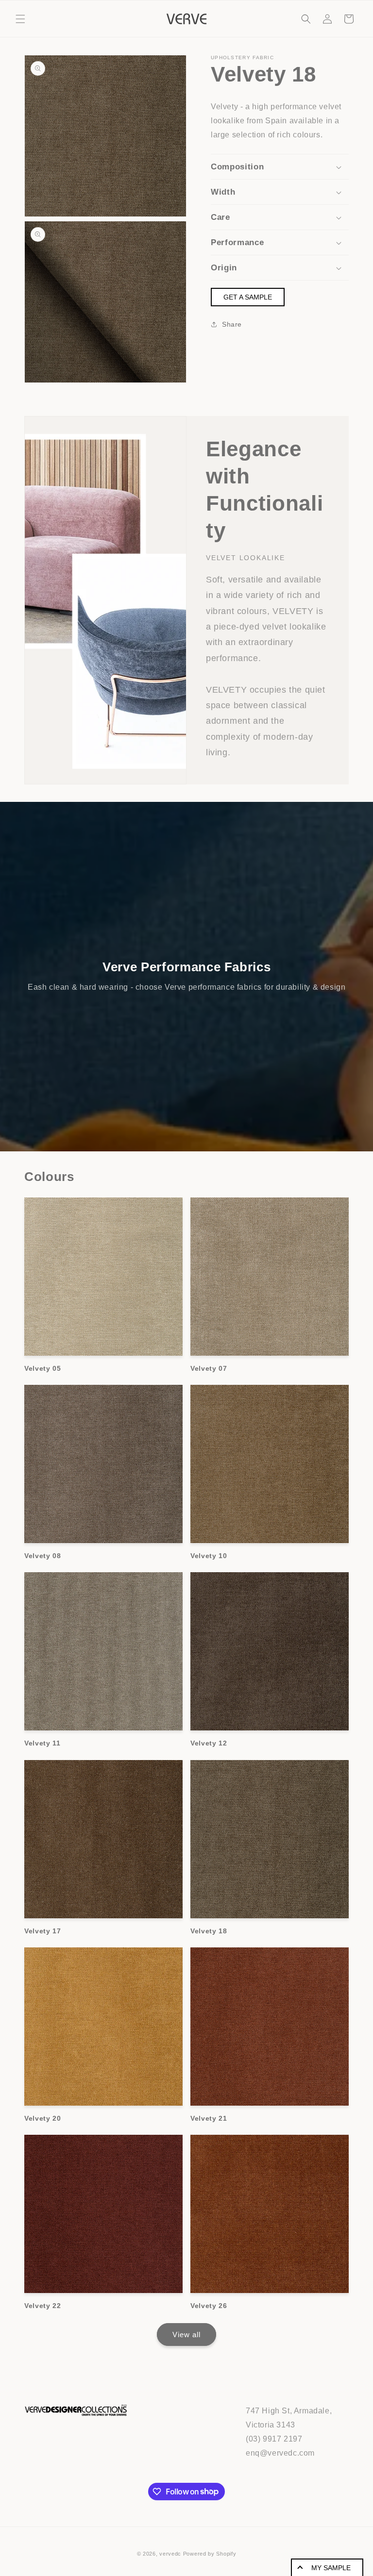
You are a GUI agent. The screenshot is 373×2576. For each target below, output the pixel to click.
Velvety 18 (209, 1931)
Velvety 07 (209, 1368)
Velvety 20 (43, 2118)
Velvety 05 (43, 1368)
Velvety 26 (209, 2306)
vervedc (170, 2554)
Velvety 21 (209, 2118)
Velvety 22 (43, 2306)
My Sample (331, 2568)
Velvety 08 (43, 1556)
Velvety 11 (42, 1743)
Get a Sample (248, 297)
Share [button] (232, 324)
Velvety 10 (209, 1556)
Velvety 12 (209, 1743)
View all (186, 2335)
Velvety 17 (43, 1931)
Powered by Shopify (210, 2554)
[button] (20, 19)
